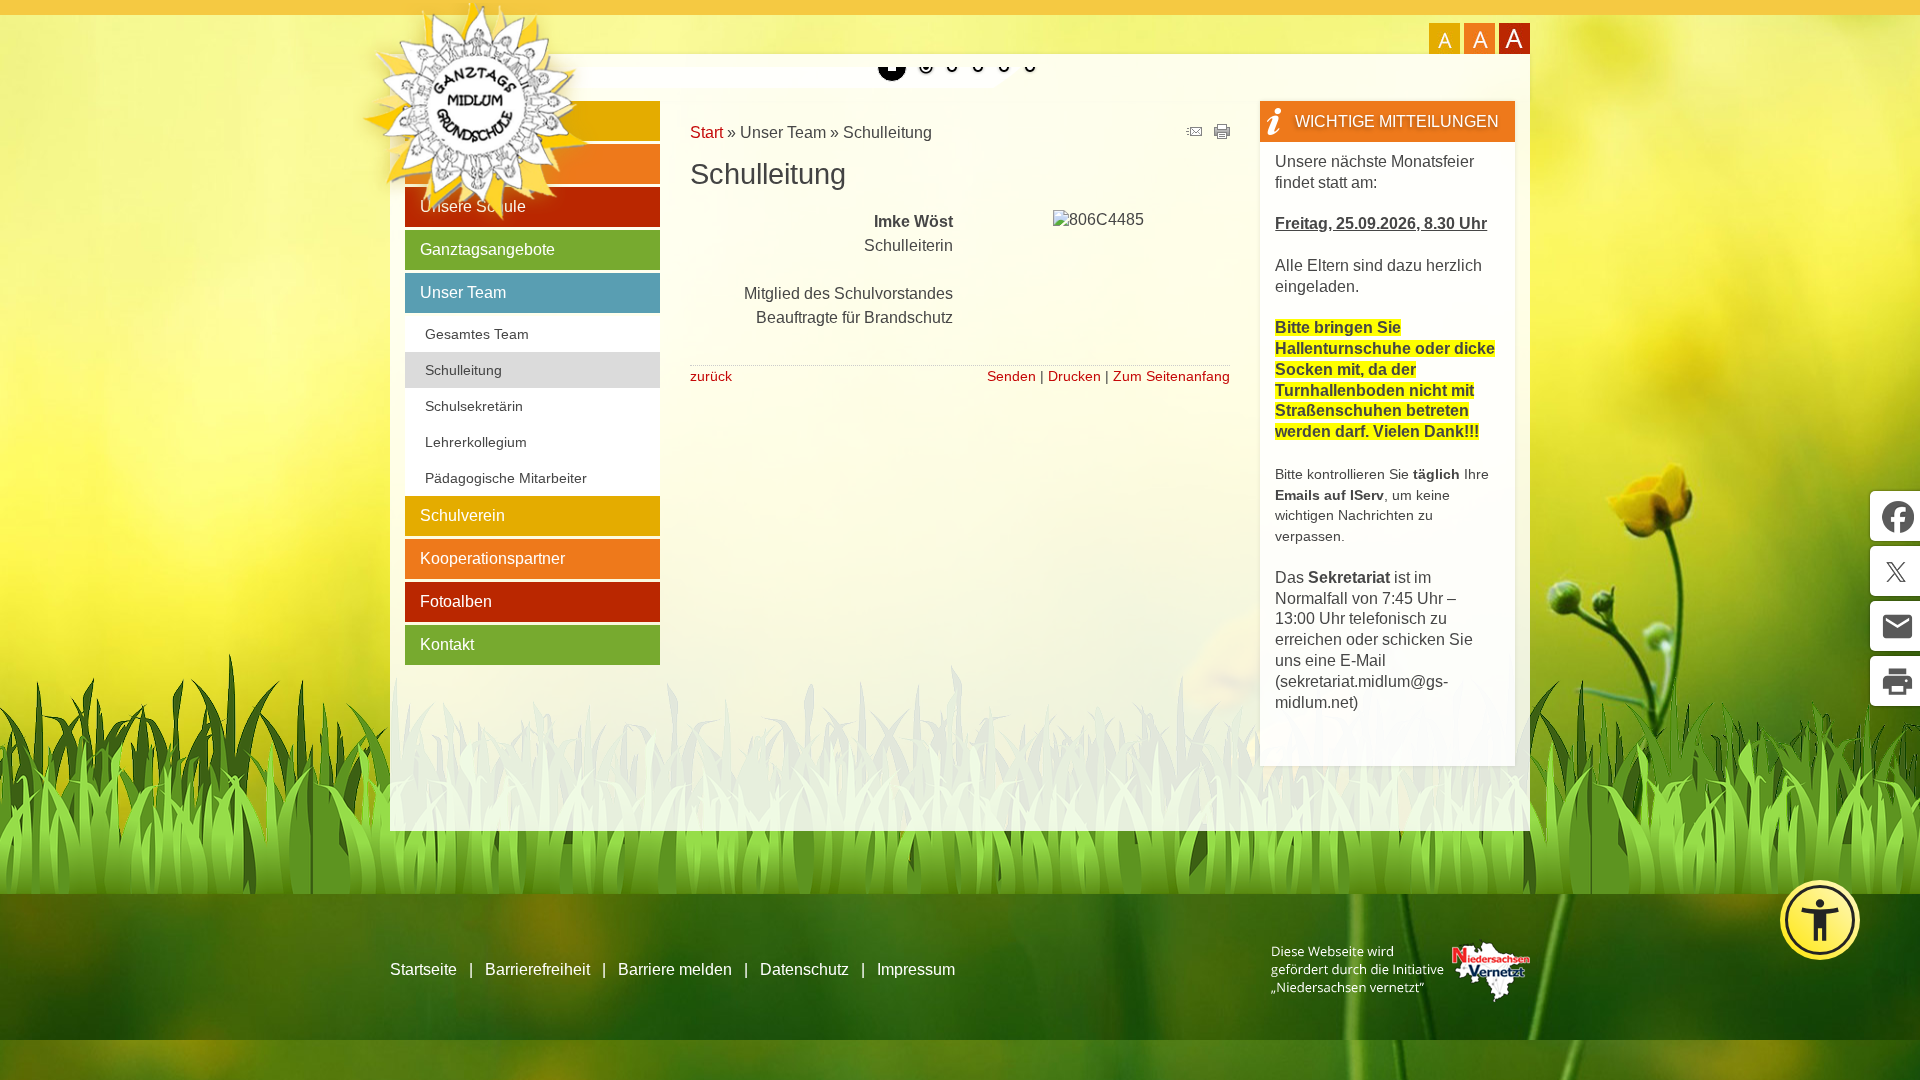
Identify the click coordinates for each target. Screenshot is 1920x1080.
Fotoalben (456, 601)
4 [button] (1004, 69)
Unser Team (463, 292)
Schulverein (462, 515)
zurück (711, 376)
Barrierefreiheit (537, 969)
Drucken (1074, 376)
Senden (1011, 376)
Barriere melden (675, 969)
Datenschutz (804, 969)
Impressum (916, 969)
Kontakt (447, 644)
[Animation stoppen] (892, 67)
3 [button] (978, 69)
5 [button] (1030, 69)
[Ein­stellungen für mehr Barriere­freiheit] (1820, 920)
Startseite (423, 969)
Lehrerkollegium (476, 442)
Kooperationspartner (492, 558)
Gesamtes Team (477, 334)
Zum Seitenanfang (1171, 376)
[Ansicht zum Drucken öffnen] (1222, 133)
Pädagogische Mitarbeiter (506, 478)
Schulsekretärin (474, 406)
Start (706, 132)
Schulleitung (463, 370)
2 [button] (952, 69)
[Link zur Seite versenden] (1194, 133)
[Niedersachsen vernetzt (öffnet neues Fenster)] (1400, 996)
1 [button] (926, 69)
